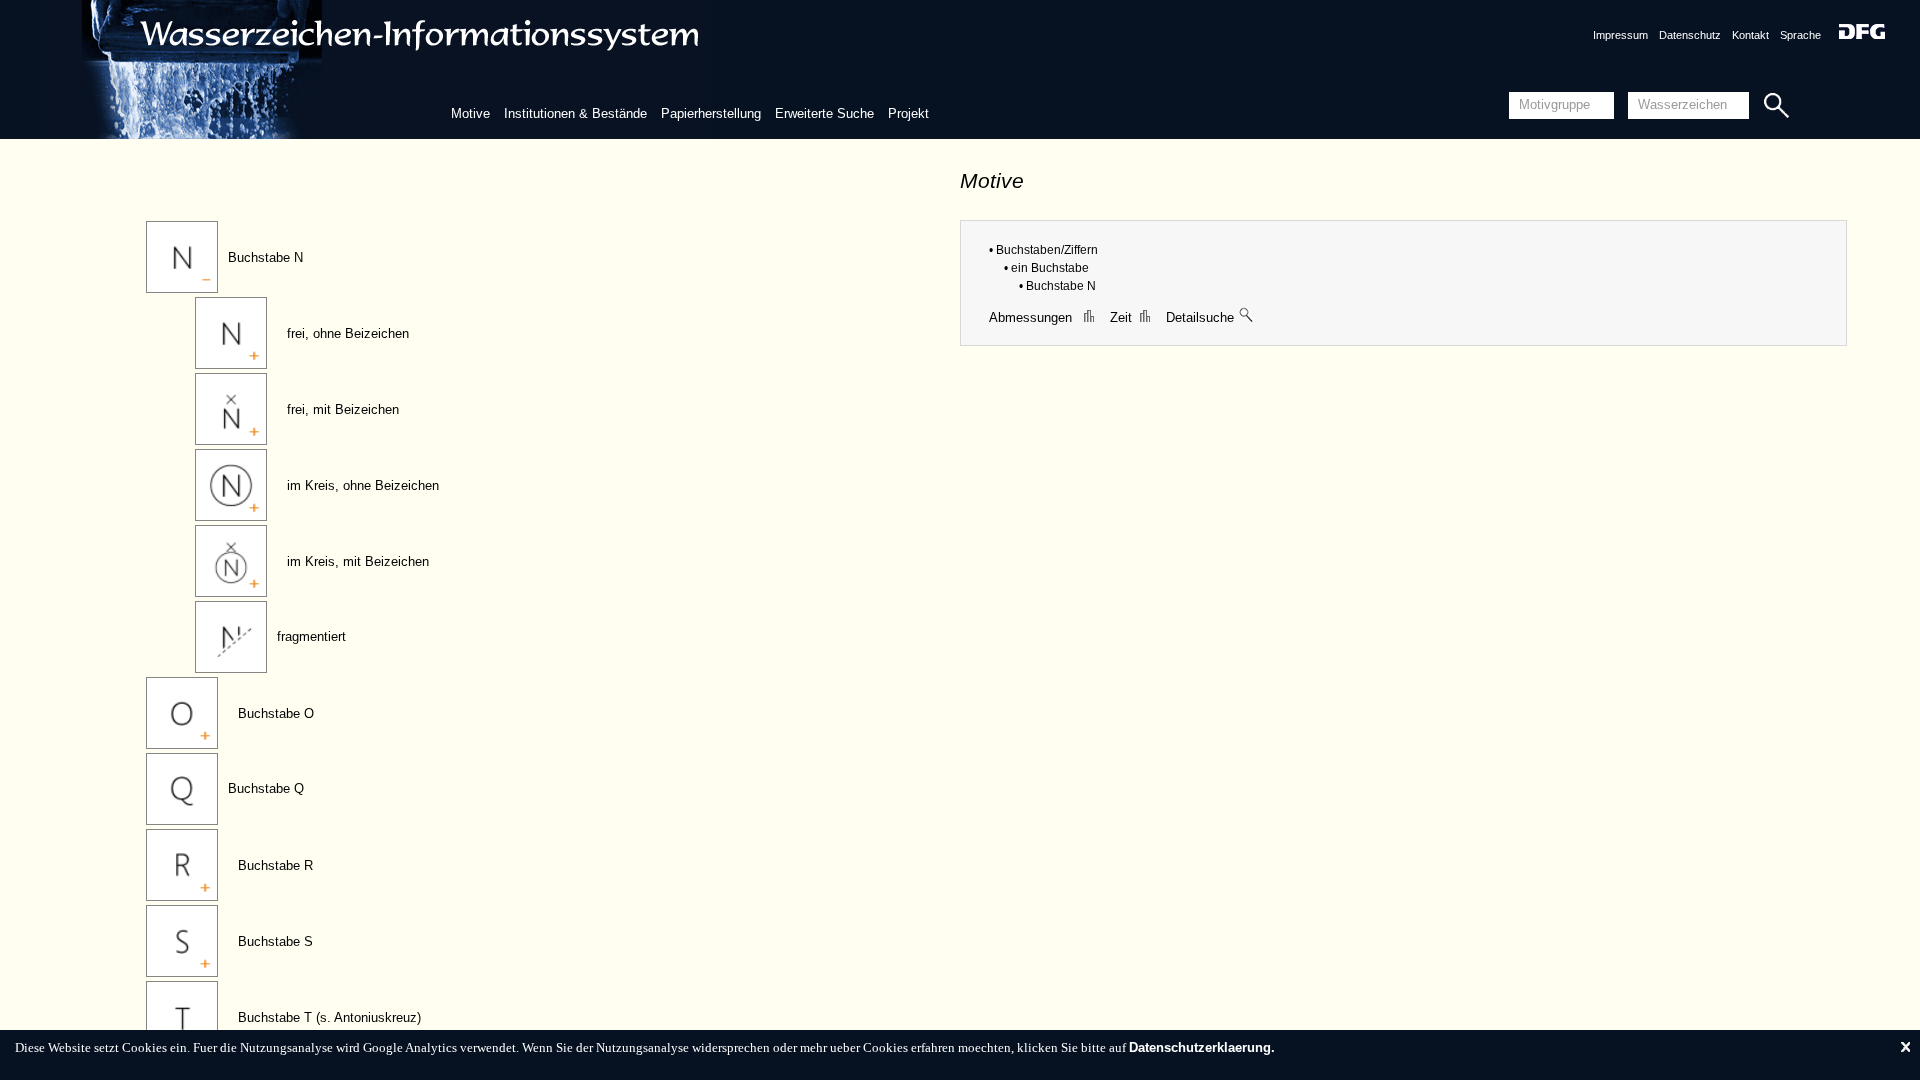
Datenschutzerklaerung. (1202, 1047)
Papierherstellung (711, 113)
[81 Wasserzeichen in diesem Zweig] (1247, 317)
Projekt (908, 113)
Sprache (1800, 35)
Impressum (1620, 35)
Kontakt (1750, 35)
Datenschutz (1690, 35)
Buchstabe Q (266, 788)
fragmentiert (311, 636)
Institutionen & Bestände (575, 113)
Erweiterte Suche (824, 113)
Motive (470, 113)
